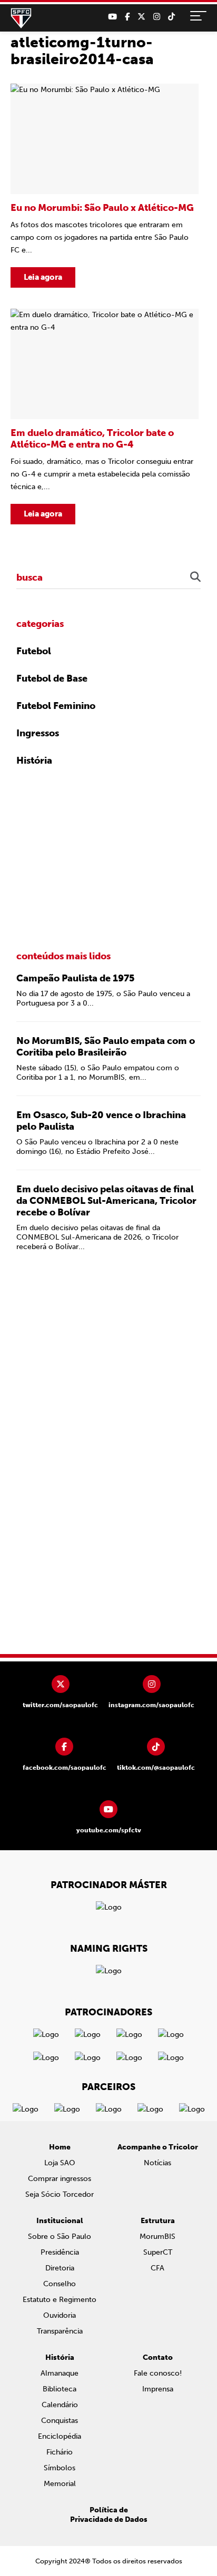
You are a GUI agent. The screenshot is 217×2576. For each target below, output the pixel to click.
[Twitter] (141, 17)
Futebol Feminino (56, 706)
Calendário (60, 2405)
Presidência (60, 2252)
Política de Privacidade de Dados (109, 2515)
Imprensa (158, 2389)
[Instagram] (157, 17)
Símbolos (60, 2468)
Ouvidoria (60, 2315)
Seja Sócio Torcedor (60, 2194)
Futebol (34, 651)
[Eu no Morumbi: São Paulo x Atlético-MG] (105, 186)
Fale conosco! (158, 2373)
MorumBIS (157, 2237)
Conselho (60, 2284)
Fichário (60, 2452)
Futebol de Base (52, 678)
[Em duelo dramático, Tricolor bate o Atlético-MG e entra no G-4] (105, 417)
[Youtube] (112, 17)
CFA (157, 2268)
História (34, 760)
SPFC (21, 18)
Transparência (60, 2331)
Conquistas (60, 2421)
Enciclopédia (60, 2436)
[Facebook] (127, 17)
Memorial (60, 2484)
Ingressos (38, 733)
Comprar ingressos (60, 2179)
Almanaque (60, 2373)
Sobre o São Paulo (60, 2237)
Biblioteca (60, 2389)
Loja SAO (60, 2163)
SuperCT (158, 2252)
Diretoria (60, 2268)
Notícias (157, 2163)
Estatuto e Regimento (60, 2300)
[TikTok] (171, 17)
